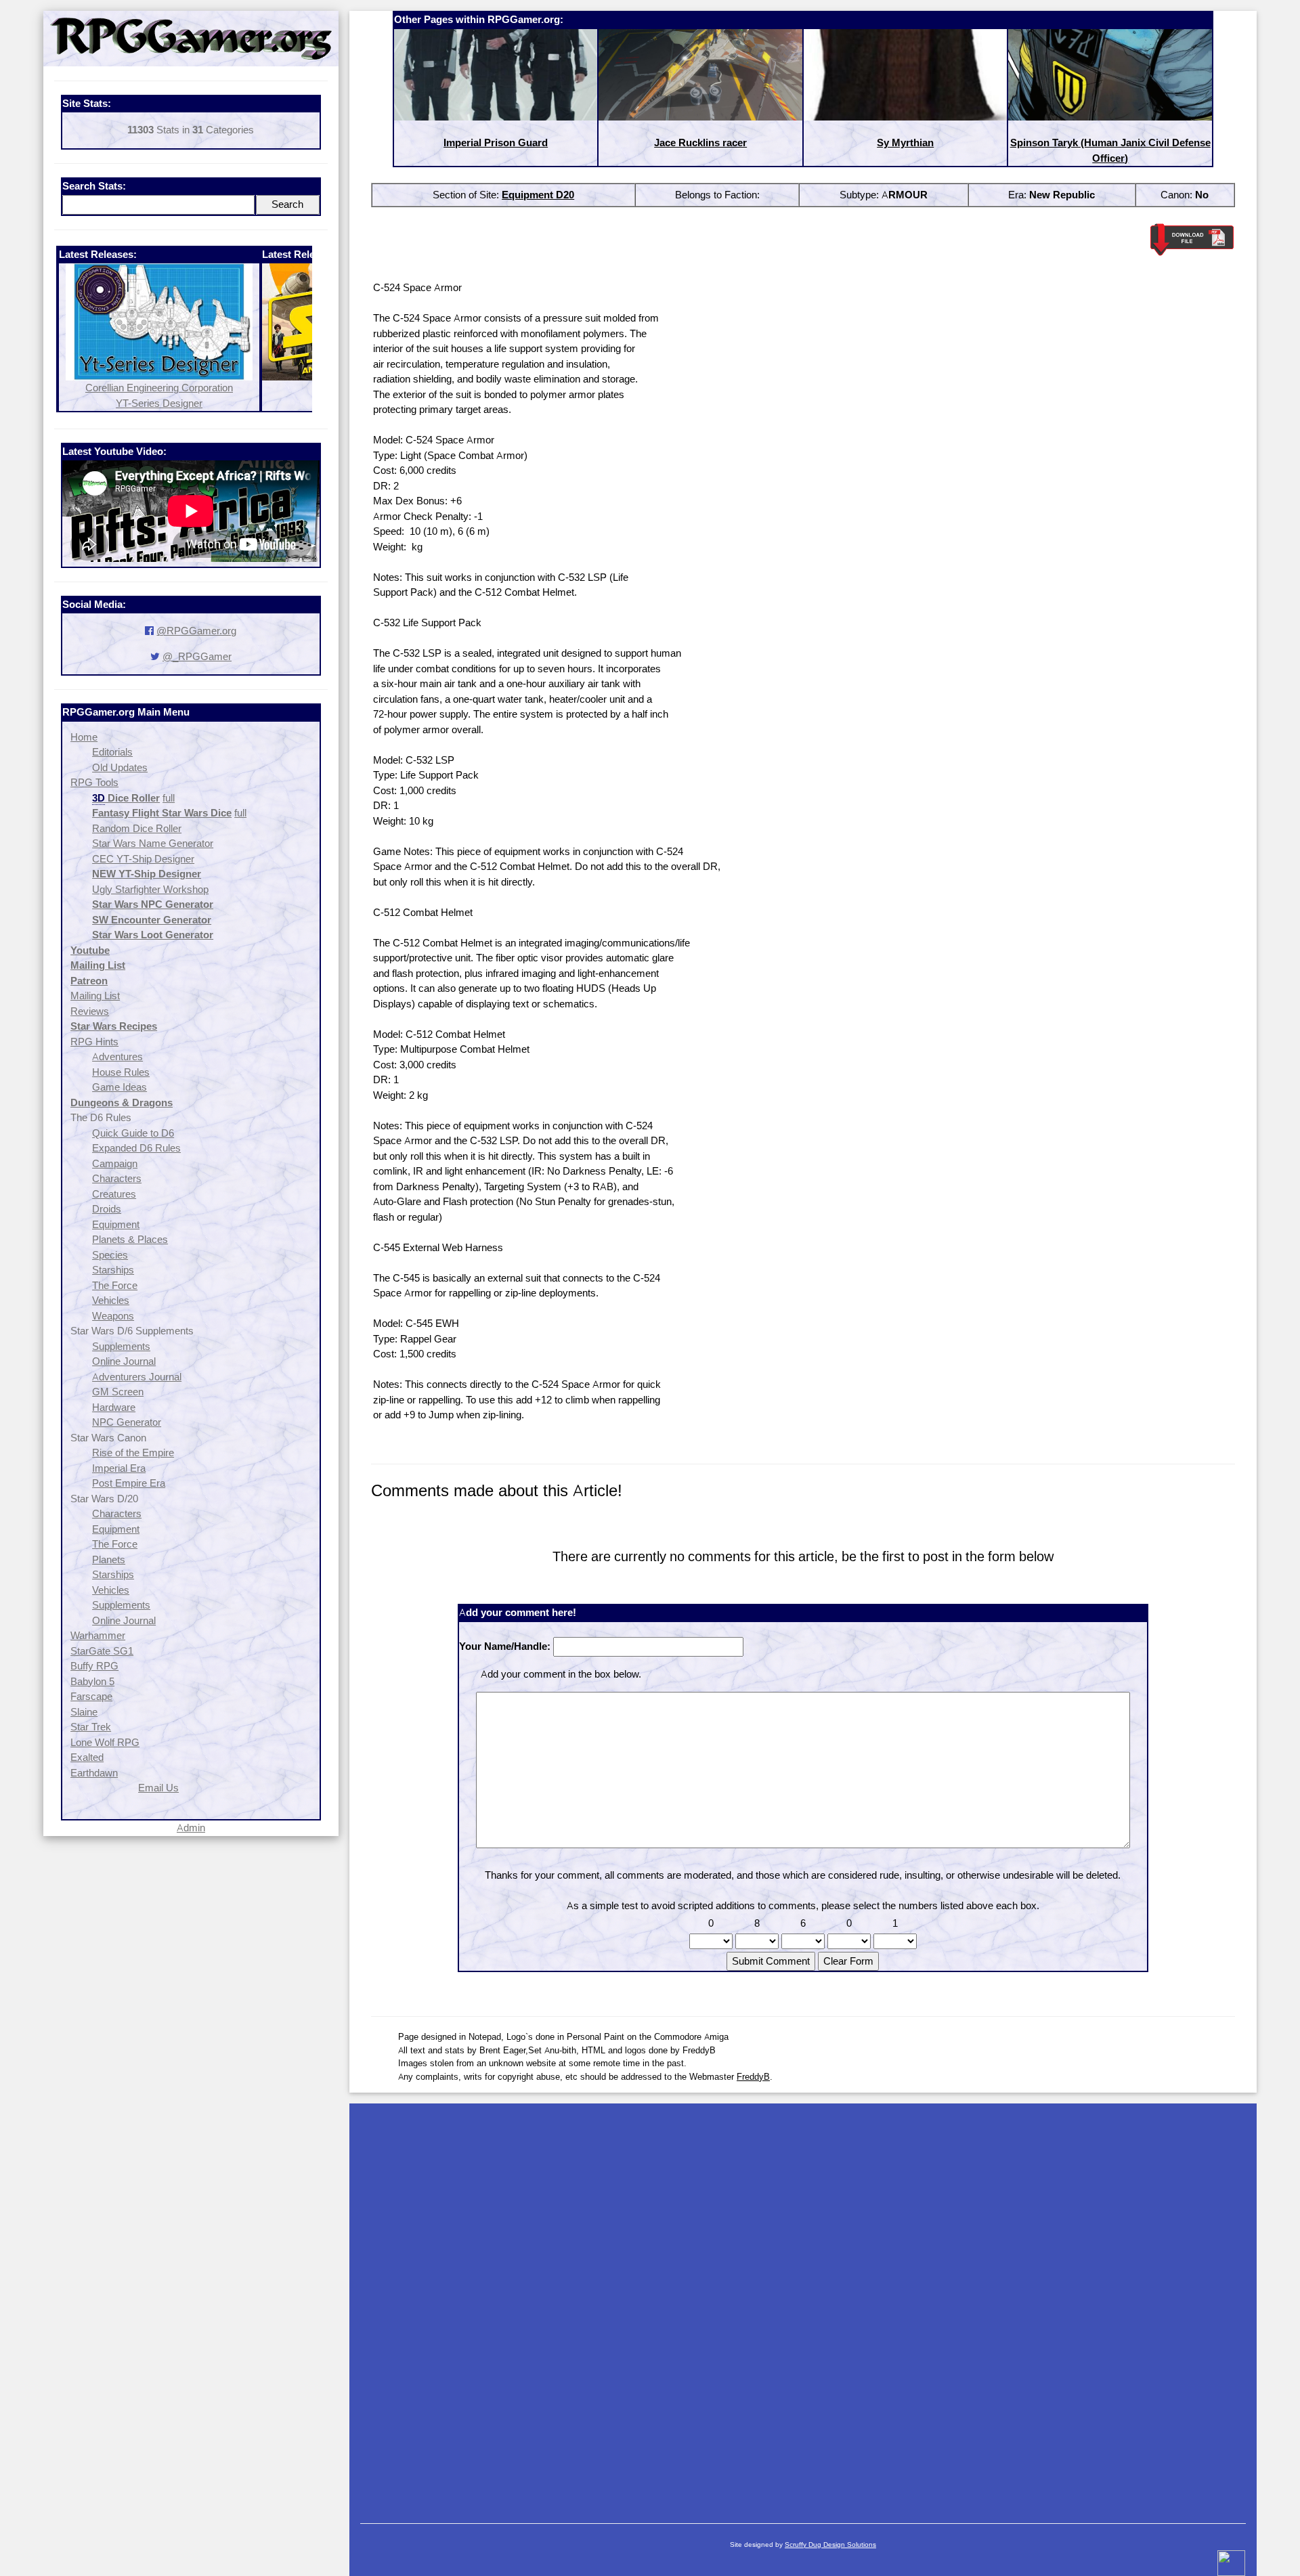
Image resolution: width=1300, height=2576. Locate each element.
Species (110, 1255)
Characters (117, 1178)
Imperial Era (119, 1468)
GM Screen (118, 1392)
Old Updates (120, 767)
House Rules (121, 1072)
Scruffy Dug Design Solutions (830, 2545)
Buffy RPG (94, 1666)
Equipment (116, 1224)
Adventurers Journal (137, 1377)
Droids (107, 1209)
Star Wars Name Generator (153, 843)
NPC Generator (127, 1422)
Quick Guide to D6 (133, 1133)
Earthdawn (94, 1773)
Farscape (91, 1696)
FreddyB (753, 2076)
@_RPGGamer (197, 656)
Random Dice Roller (137, 828)
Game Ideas (120, 1087)
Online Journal (124, 1361)
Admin (191, 1828)
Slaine (84, 1712)
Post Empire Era (129, 1483)
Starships (113, 1270)
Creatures (114, 1194)
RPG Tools (94, 782)
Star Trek (91, 1727)
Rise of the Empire (133, 1453)
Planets (109, 1559)
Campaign (115, 1163)
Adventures (117, 1056)
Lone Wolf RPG (105, 1742)
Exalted (87, 1757)
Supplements (121, 1346)
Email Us (158, 1788)
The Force (115, 1285)
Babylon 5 (92, 1681)
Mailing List (95, 996)
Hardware (114, 1407)
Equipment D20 (538, 195)
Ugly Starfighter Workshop (150, 889)
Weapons (113, 1316)
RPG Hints (94, 1042)
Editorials (112, 752)
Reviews (90, 1011)
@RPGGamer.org (196, 631)
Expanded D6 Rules (136, 1148)
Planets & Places (130, 1239)
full (169, 798)
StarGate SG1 (102, 1651)
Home (84, 737)
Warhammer (98, 1635)
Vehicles (111, 1300)
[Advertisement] (803, 2307)
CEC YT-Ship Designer (143, 859)
